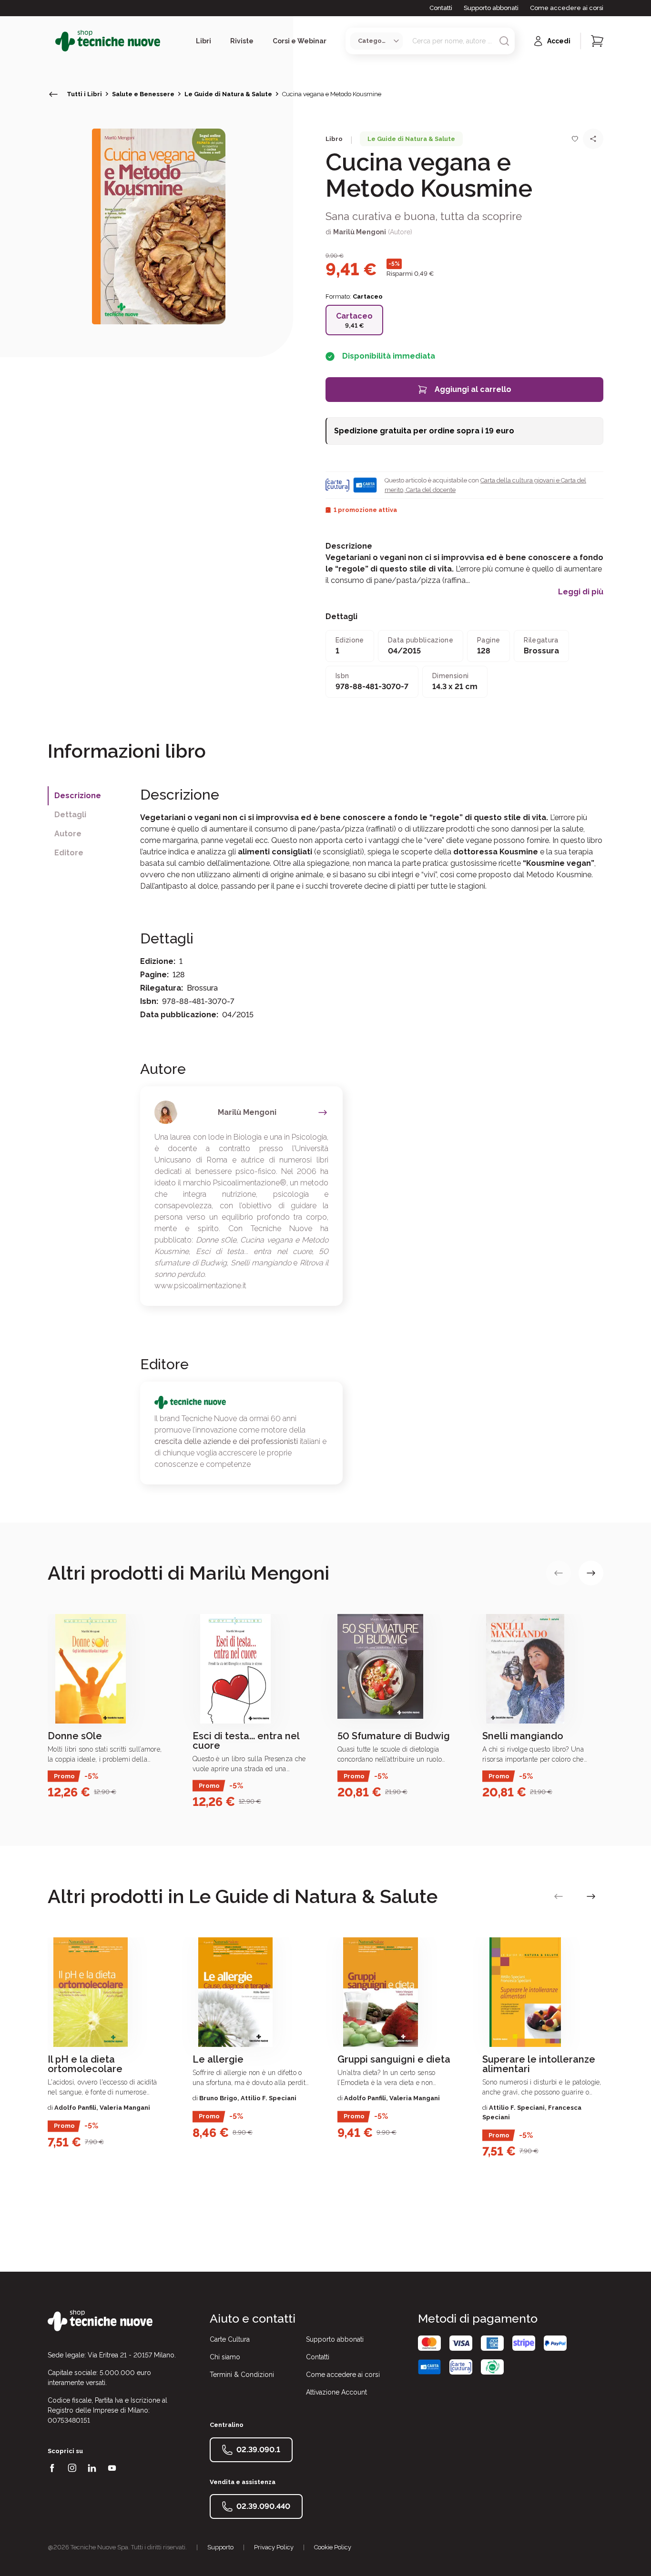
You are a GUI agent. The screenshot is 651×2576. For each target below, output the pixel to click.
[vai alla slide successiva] (591, 1573)
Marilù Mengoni (360, 232)
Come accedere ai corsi (567, 8)
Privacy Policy (274, 2547)
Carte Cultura (230, 2339)
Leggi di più (581, 592)
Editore (69, 853)
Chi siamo (225, 2357)
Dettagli (70, 815)
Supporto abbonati (491, 8)
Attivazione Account (336, 2392)
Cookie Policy (333, 2547)
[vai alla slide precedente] (559, 1573)
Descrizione (78, 796)
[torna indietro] (53, 94)
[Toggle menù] (51, 41)
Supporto (220, 2547)
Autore (68, 834)
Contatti (441, 8)
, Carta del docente (429, 490)
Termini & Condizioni (242, 2375)
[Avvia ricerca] (504, 41)
